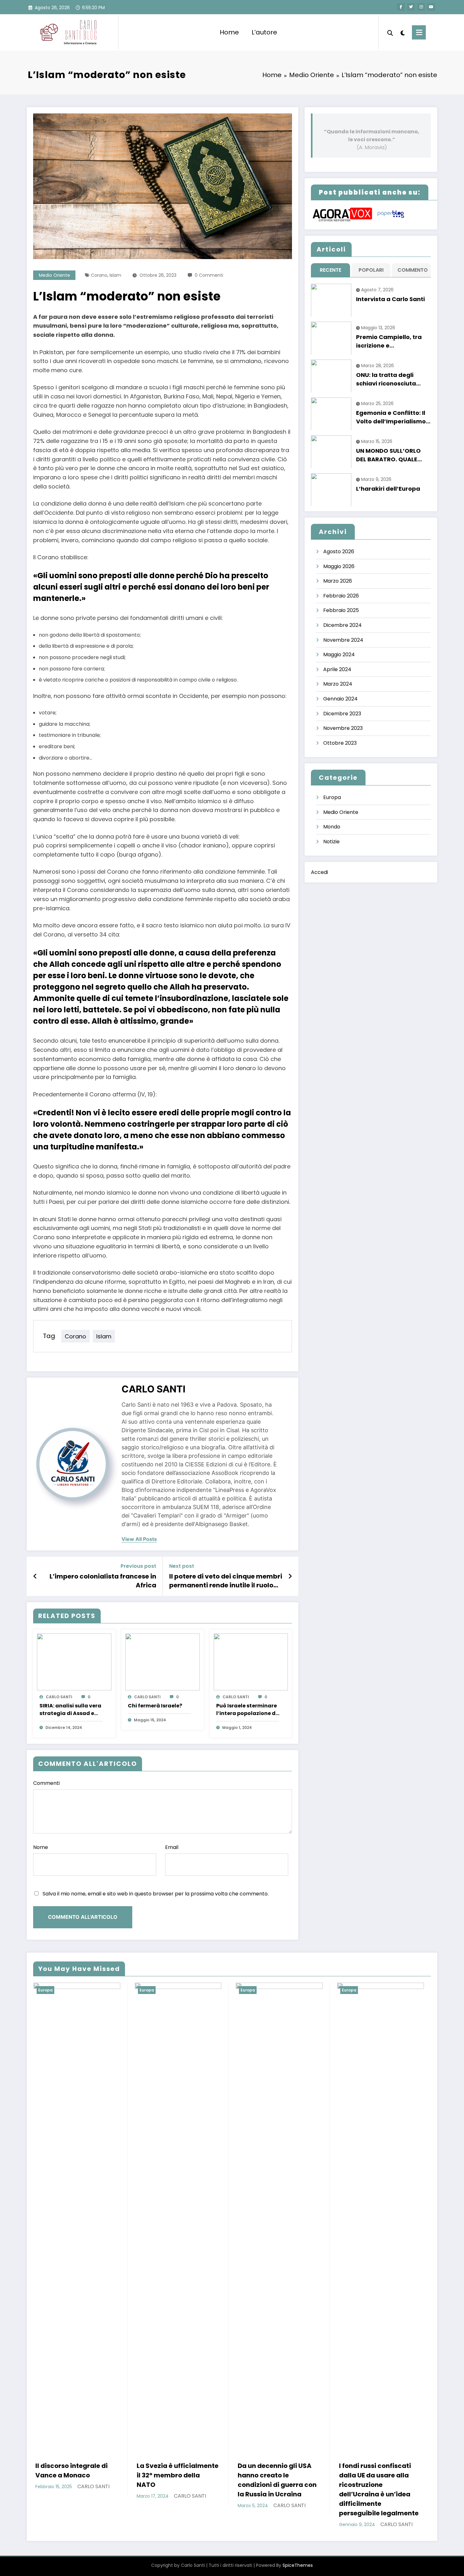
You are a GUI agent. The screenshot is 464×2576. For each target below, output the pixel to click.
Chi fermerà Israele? (155, 1706)
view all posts (139, 1539)
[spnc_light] (402, 32)
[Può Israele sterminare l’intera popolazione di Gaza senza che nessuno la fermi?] (251, 1662)
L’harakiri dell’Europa (388, 489)
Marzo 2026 (338, 581)
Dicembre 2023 (342, 714)
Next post (182, 1566)
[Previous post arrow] (35, 1576)
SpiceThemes (298, 2565)
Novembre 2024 (343, 640)
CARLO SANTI (153, 1389)
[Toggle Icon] (419, 32)
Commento (413, 270)
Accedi (319, 872)
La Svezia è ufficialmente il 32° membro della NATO (178, 2475)
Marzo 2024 (338, 684)
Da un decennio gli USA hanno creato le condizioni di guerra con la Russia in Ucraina (277, 2480)
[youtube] (431, 7)
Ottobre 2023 (340, 743)
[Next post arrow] (290, 1576)
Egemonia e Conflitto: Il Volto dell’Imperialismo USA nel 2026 (391, 417)
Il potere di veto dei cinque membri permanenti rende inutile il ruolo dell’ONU (226, 1581)
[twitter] (411, 7)
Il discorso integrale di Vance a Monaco (71, 2470)
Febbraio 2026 (341, 596)
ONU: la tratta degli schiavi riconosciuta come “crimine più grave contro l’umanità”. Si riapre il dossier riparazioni (393, 379)
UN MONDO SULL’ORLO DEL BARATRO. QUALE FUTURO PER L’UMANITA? (392, 455)
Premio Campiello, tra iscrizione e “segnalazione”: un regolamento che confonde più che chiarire (389, 341)
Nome (41, 1847)
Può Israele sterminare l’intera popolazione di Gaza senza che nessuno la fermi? (247, 1710)
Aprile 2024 (337, 669)
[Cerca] (390, 32)
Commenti (46, 1783)
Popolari (371, 270)
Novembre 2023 (343, 728)
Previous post (138, 1566)
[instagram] (421, 7)
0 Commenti (209, 275)
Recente (330, 270)
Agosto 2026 (339, 552)
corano (99, 275)
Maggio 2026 (339, 566)
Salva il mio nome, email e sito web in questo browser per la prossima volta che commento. (156, 1894)
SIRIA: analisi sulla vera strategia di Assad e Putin (70, 1710)
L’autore (264, 32)
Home (229, 32)
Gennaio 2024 (340, 699)
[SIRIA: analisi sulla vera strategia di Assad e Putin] (74, 1662)
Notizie (331, 842)
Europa (332, 797)
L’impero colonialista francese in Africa (103, 1581)
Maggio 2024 (339, 655)
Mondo (332, 827)
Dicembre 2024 (342, 625)
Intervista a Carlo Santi (390, 299)
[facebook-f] (401, 7)
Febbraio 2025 (341, 610)
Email (172, 1847)
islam (115, 275)
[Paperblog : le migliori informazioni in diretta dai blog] (391, 214)
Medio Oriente (54, 275)
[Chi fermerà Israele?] (163, 1662)
